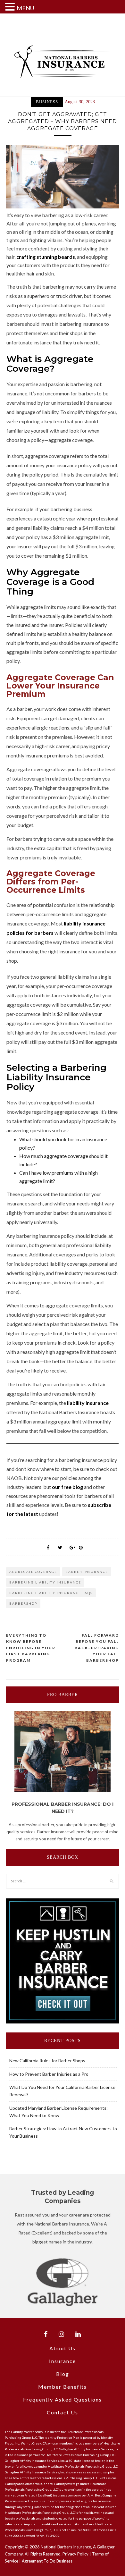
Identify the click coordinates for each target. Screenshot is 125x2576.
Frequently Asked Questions (63, 2399)
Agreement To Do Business (47, 2561)
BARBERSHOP (23, 1603)
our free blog (67, 1487)
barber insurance (87, 1572)
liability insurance (88, 1403)
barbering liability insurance (45, 1582)
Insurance (63, 2361)
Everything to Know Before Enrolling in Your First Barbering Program (31, 1648)
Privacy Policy (75, 2554)
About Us (63, 2348)
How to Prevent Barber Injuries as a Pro (49, 2074)
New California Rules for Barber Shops (47, 2061)
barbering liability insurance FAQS (51, 1593)
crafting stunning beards (46, 257)
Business (47, 102)
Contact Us (63, 2412)
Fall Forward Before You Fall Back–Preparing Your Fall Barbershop (97, 1648)
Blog (63, 2374)
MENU (25, 8)
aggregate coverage (33, 1572)
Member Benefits (63, 2387)
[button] (11, 7)
